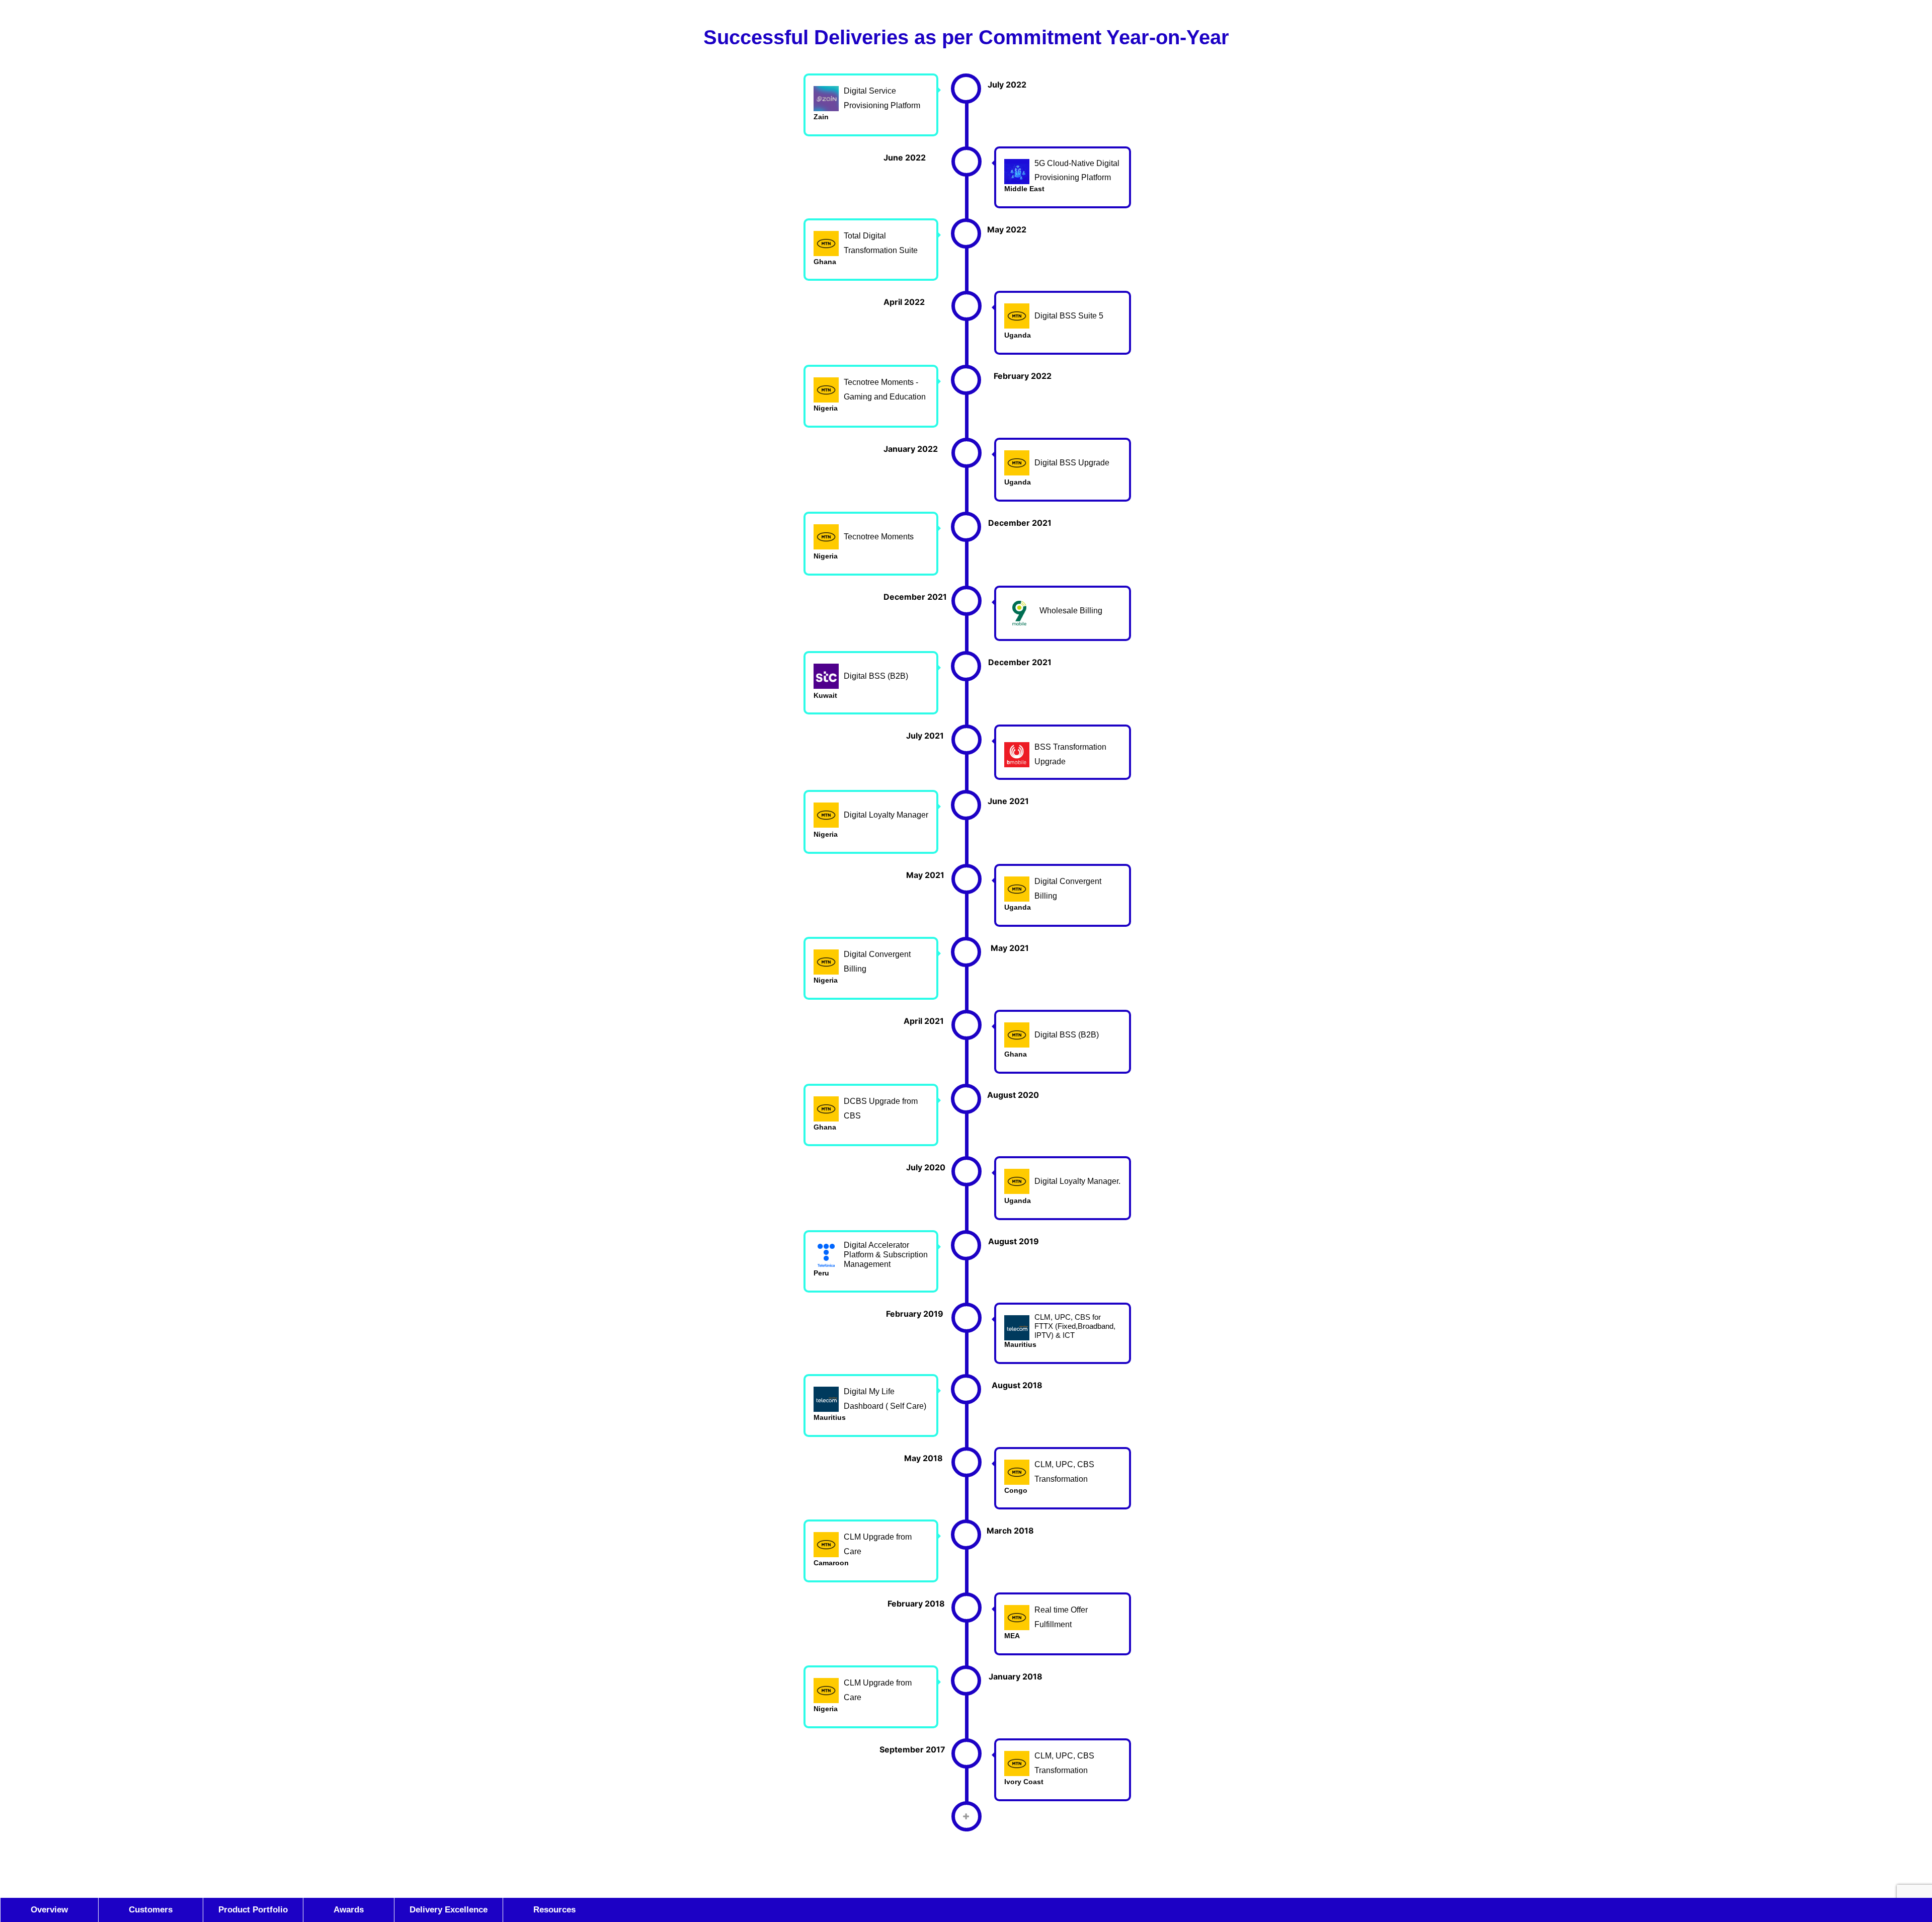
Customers (151, 1910)
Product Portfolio (253, 1910)
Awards (349, 1910)
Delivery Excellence (449, 1910)
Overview (64, 1910)
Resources (554, 1910)
